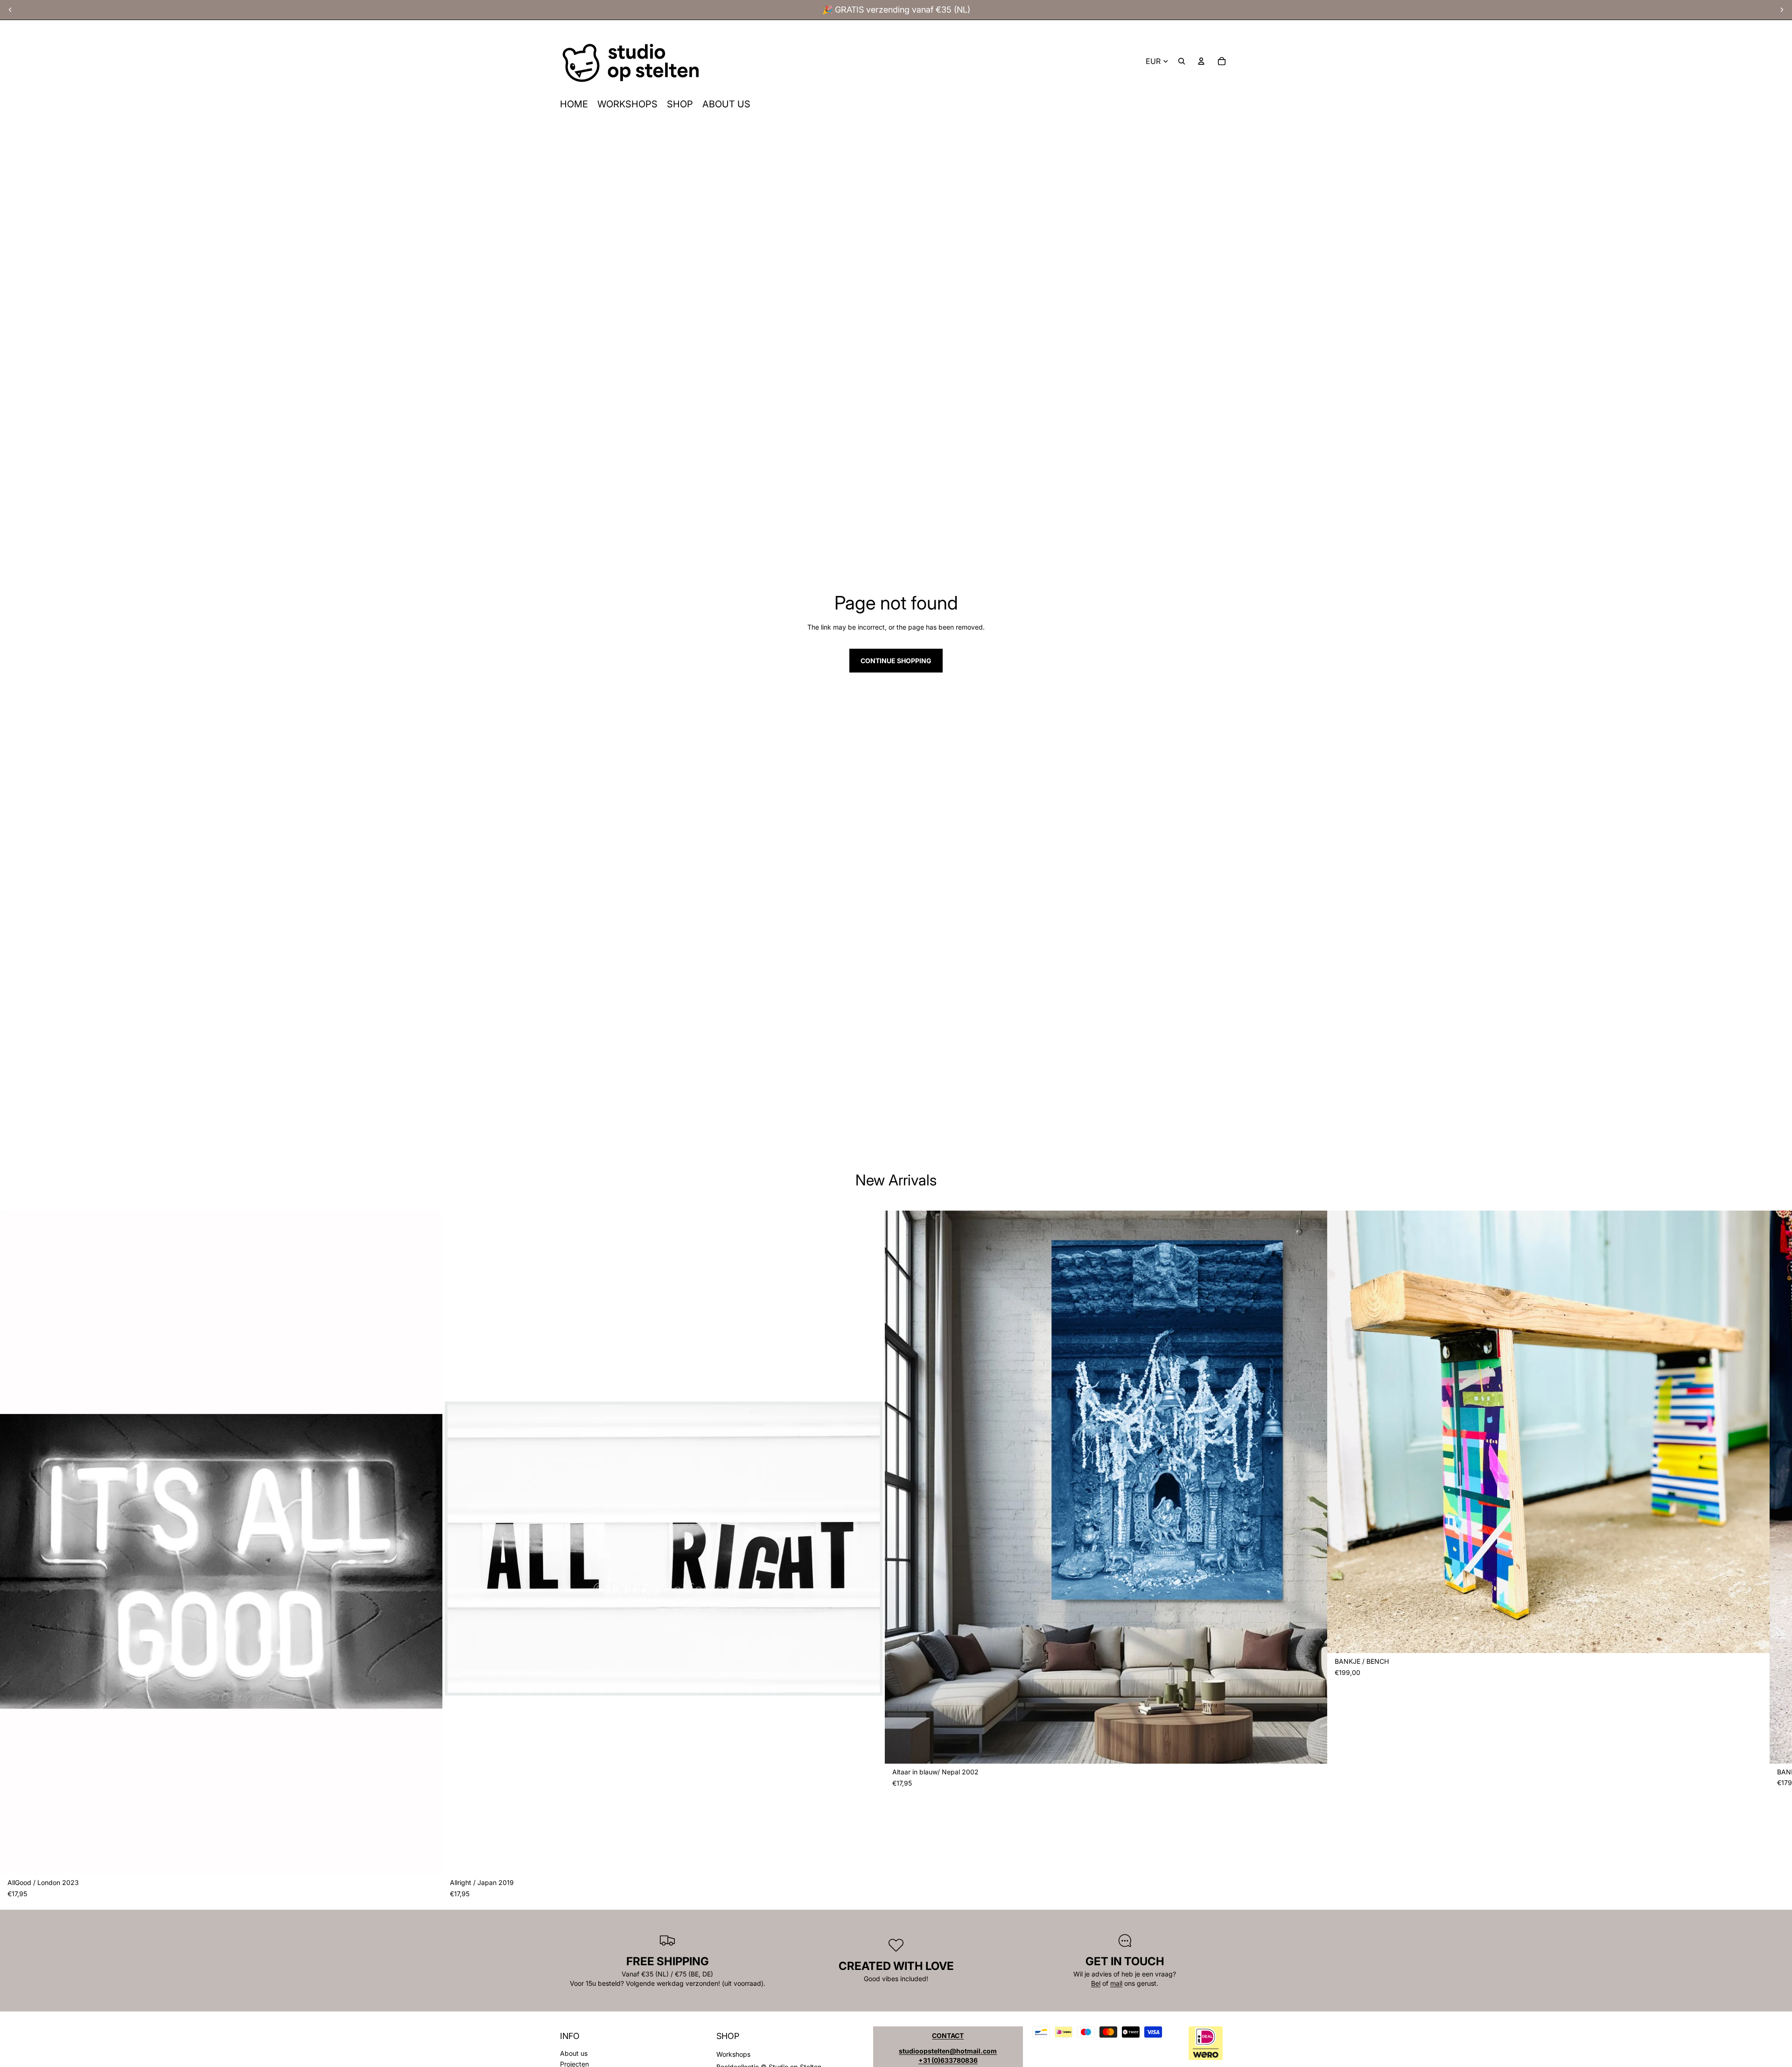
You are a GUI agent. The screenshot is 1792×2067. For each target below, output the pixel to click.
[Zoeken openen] (1182, 61)
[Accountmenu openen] (1201, 61)
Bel (1096, 1983)
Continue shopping (896, 661)
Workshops (733, 2054)
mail (1116, 1983)
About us (574, 2053)
